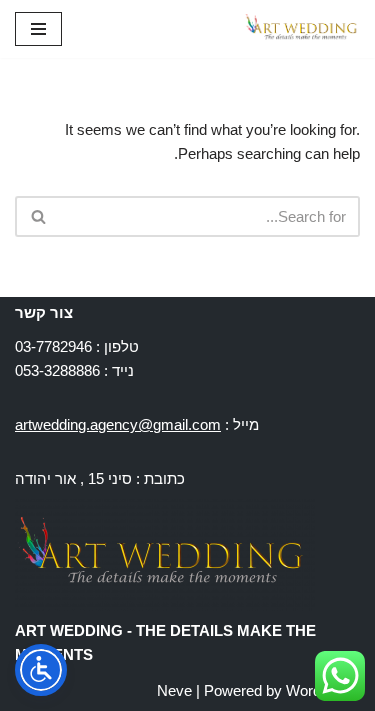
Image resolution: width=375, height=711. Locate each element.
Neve (174, 690)
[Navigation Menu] (38, 29)
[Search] (37, 216)
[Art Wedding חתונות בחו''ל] (300, 29)
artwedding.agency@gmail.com (118, 424)
